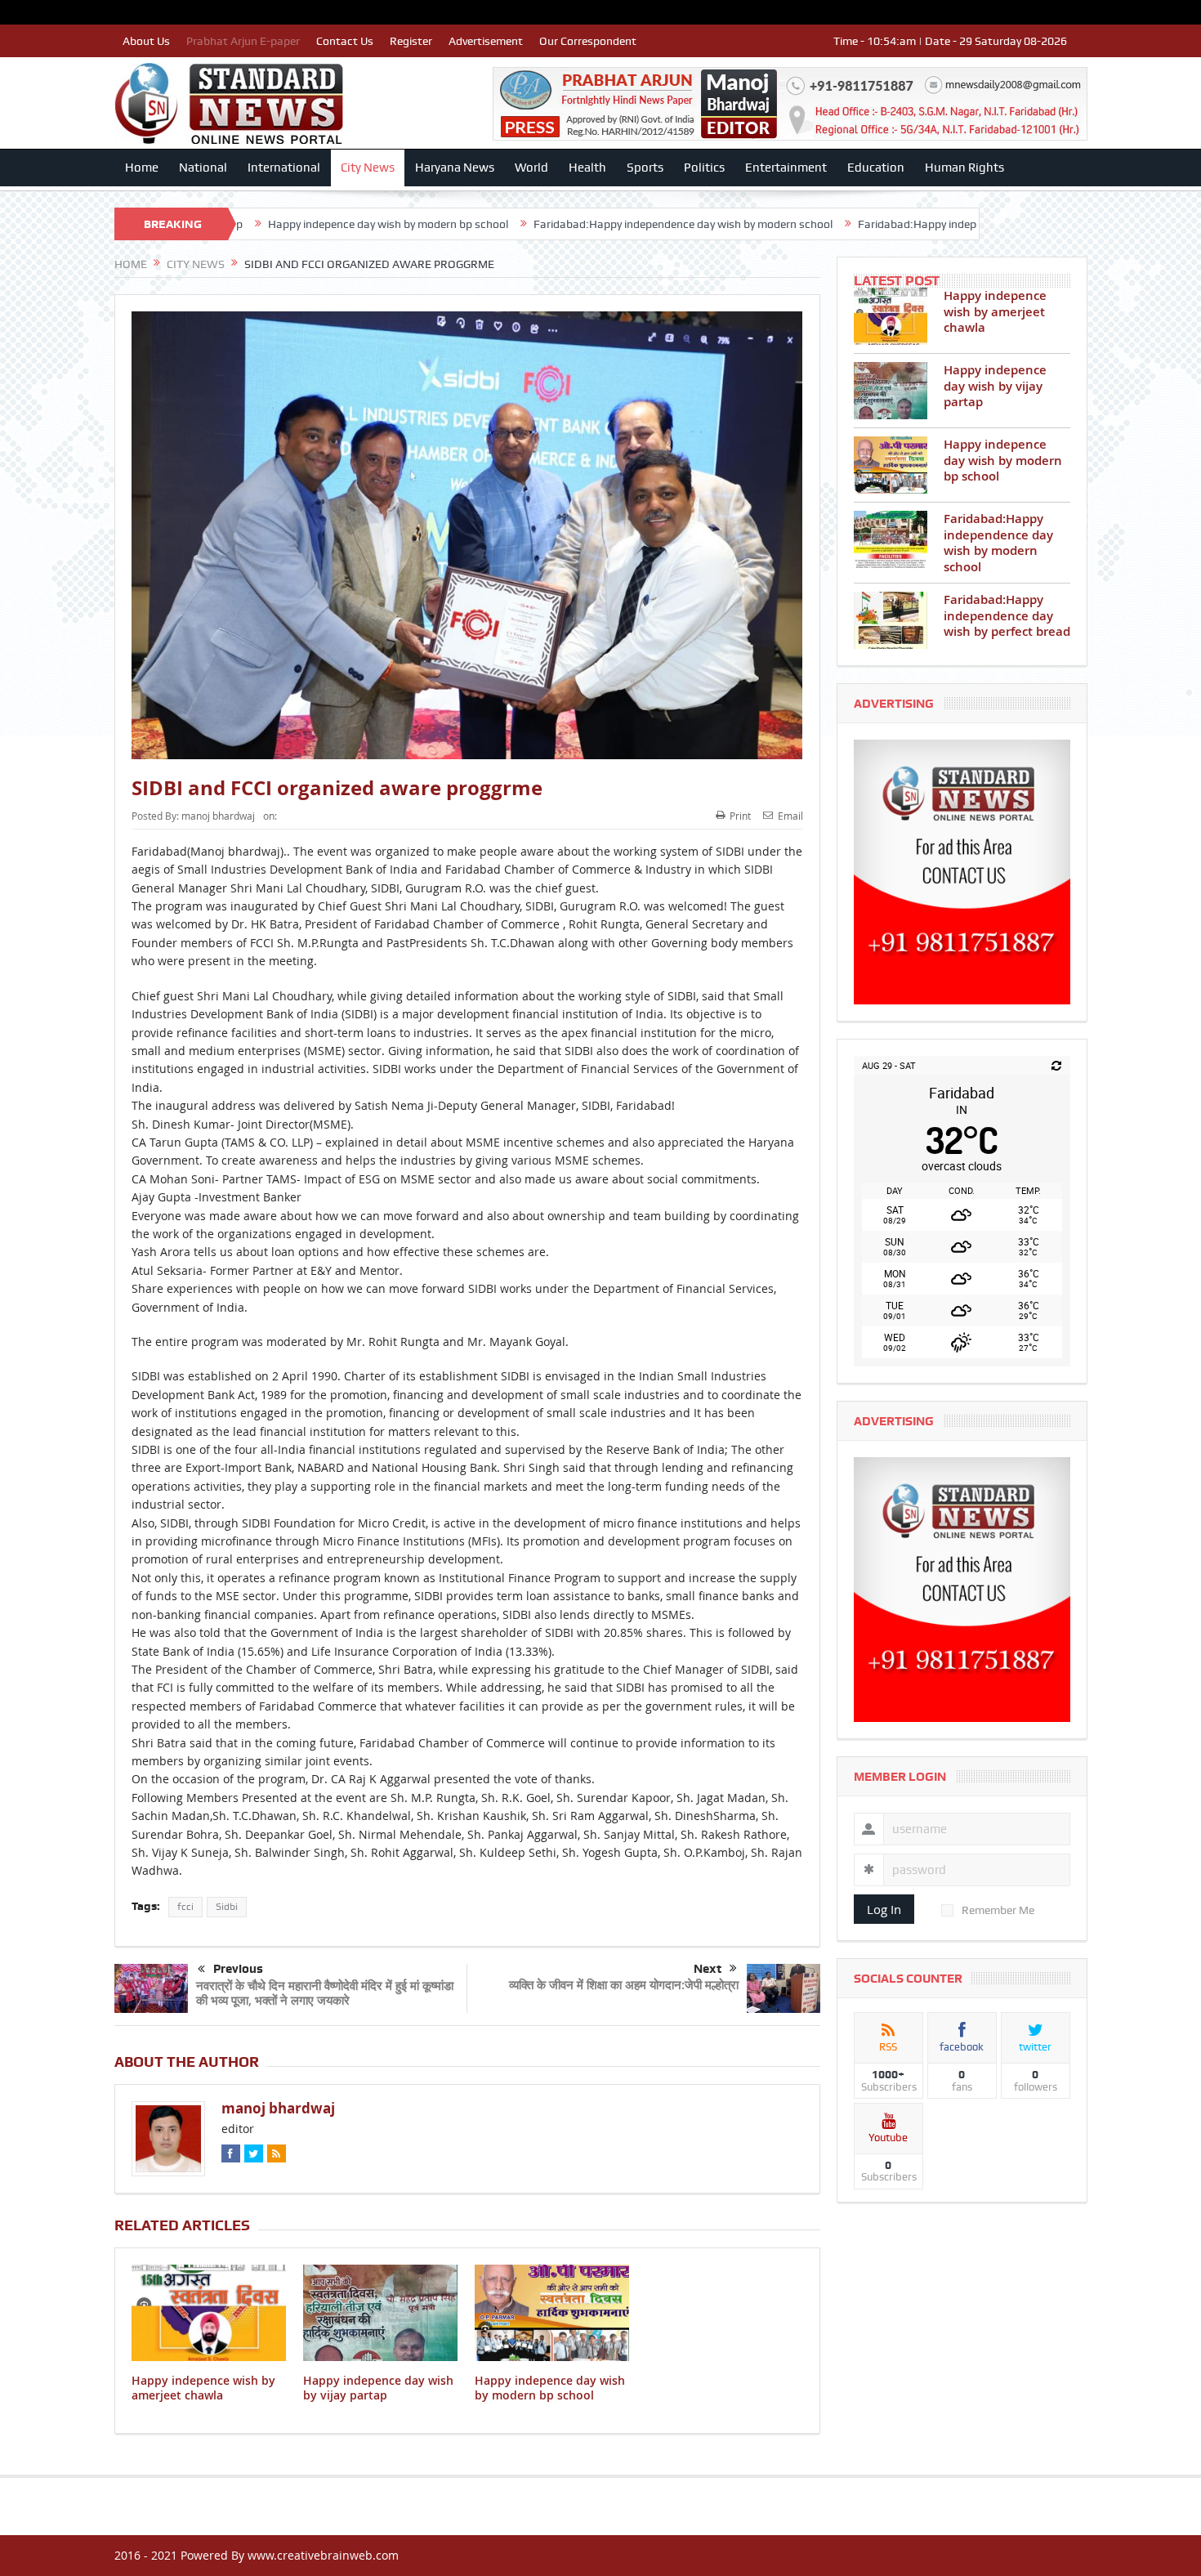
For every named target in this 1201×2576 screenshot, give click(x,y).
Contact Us (345, 41)
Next (708, 1969)
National (203, 168)
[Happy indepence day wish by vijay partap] (891, 391)
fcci (185, 1907)
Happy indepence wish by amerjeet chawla (203, 2388)
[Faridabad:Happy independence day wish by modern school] (891, 539)
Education (876, 168)
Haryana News (455, 168)
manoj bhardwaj (218, 816)
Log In (884, 1909)
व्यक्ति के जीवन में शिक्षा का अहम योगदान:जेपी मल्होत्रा (624, 1985)
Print (740, 816)
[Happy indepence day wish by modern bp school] (891, 465)
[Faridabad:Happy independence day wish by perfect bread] (891, 620)
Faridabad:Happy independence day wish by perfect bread (884, 224)
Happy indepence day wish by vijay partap (378, 2388)
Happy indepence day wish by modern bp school (268, 224)
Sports (645, 168)
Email (790, 816)
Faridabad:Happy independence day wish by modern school (563, 224)
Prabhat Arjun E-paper (243, 41)
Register (411, 41)
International (284, 168)
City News (368, 168)
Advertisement (486, 41)
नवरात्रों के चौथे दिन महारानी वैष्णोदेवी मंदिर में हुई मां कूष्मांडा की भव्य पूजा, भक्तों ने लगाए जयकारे (325, 1993)
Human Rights (964, 168)
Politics (704, 168)
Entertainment (786, 168)
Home (142, 168)
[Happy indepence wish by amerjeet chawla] (891, 316)
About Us (146, 41)
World (531, 168)
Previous (238, 1969)
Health (587, 168)
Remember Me (998, 1910)
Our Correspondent (588, 41)
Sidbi (227, 1907)
